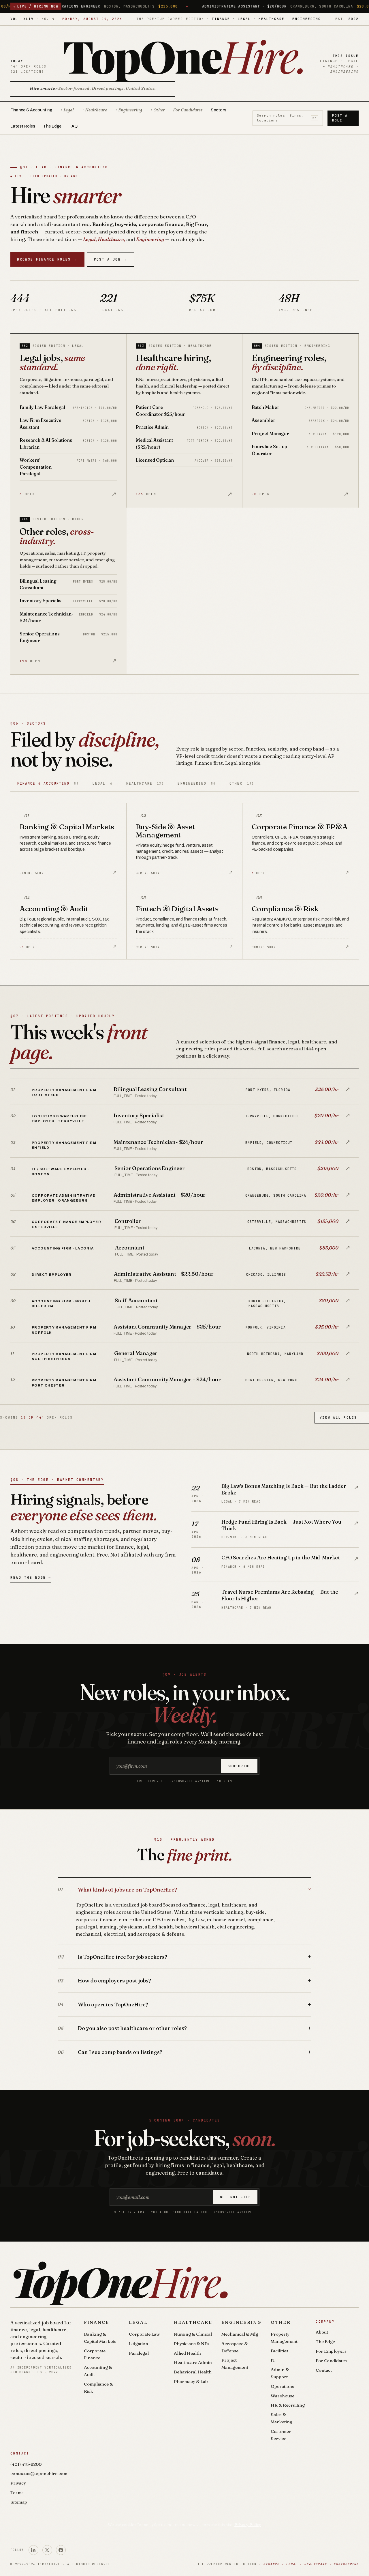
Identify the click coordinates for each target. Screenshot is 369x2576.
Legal (138, 2322)
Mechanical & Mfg (240, 2334)
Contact (324, 2370)
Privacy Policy (248, 2525)
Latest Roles (23, 126)
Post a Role (340, 118)
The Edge (52, 126)
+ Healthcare (94, 110)
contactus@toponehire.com (39, 2473)
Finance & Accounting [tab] (48, 783)
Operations (282, 2386)
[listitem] (184, 1092)
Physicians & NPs (192, 2344)
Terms (17, 2492)
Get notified (236, 2197)
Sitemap (19, 2502)
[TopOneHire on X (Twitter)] (47, 2550)
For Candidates (188, 110)
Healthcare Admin (193, 2362)
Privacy (18, 2483)
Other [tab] (242, 783)
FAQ (74, 126)
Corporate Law (144, 2334)
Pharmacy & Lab (191, 2381)
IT (273, 2360)
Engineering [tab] (196, 783)
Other (281, 2322)
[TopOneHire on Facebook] (61, 2550)
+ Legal (67, 110)
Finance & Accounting (31, 110)
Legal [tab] (102, 783)
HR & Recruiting (288, 2405)
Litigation (139, 2344)
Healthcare (193, 2322)
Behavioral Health (193, 2372)
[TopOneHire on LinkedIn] (33, 2550)
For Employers (331, 2351)
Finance (97, 2322)
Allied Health (187, 2353)
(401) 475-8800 (26, 2464)
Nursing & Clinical (193, 2334)
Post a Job (111, 259)
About (322, 2332)
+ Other (158, 110)
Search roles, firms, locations (287, 118)
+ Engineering (129, 110)
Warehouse (283, 2396)
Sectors (219, 110)
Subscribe (239, 1766)
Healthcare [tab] (145, 783)
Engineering (241, 2322)
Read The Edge (31, 1577)
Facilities (279, 2351)
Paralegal (139, 2353)
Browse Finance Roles (47, 259)
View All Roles (342, 1417)
